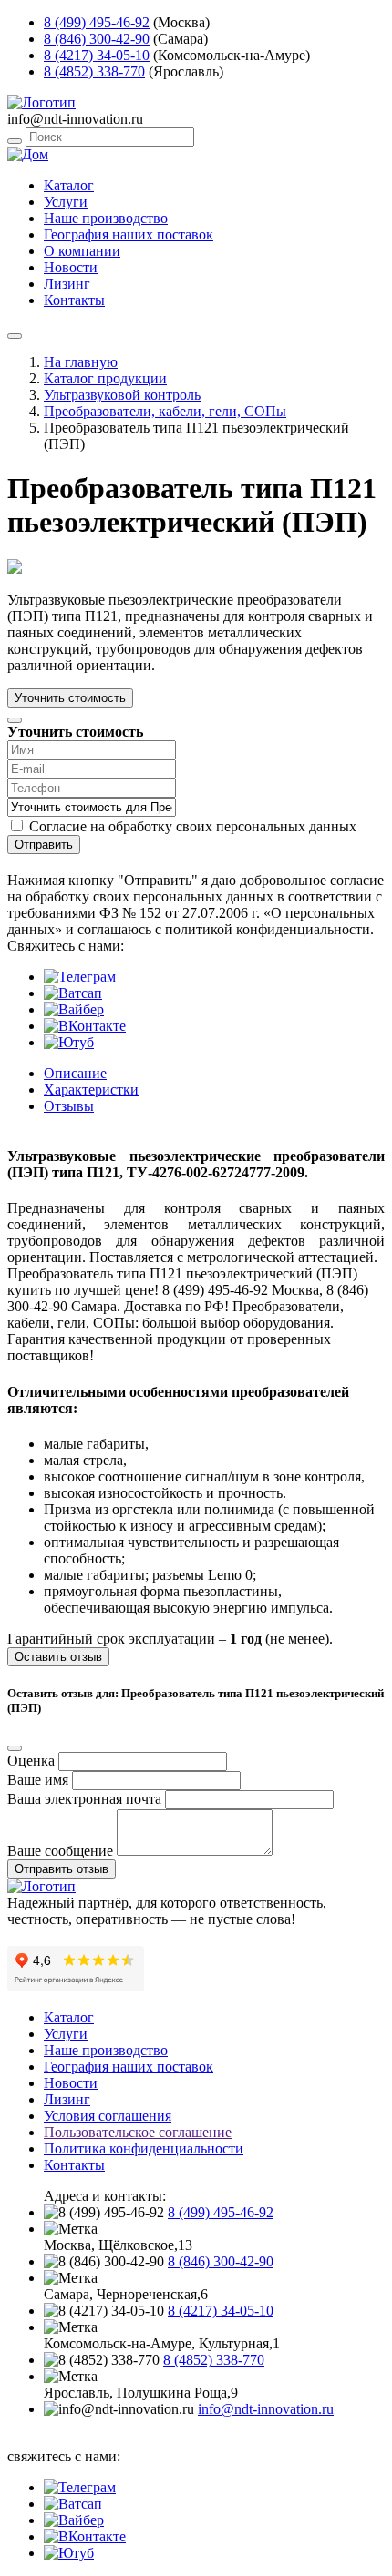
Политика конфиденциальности (144, 2148)
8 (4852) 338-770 (94, 71)
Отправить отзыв (62, 1869)
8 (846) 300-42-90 (97, 39)
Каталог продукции (105, 378)
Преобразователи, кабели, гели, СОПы (165, 411)
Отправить (44, 845)
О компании (82, 251)
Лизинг (67, 284)
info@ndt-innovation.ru (266, 2409)
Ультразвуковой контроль (122, 395)
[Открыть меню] (15, 336)
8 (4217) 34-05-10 (97, 55)
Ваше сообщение (60, 1851)
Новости (71, 267)
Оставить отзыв (58, 1657)
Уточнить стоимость (70, 698)
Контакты (74, 300)
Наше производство (106, 218)
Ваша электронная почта (84, 1799)
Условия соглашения (108, 2116)
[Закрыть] (15, 720)
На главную (81, 362)
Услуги (66, 202)
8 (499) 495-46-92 (97, 22)
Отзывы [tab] (69, 1106)
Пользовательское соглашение (138, 2132)
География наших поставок (129, 234)
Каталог (69, 185)
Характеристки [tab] (91, 1089)
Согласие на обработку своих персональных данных (193, 826)
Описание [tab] (75, 1073)
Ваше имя (38, 1780)
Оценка (31, 1761)
